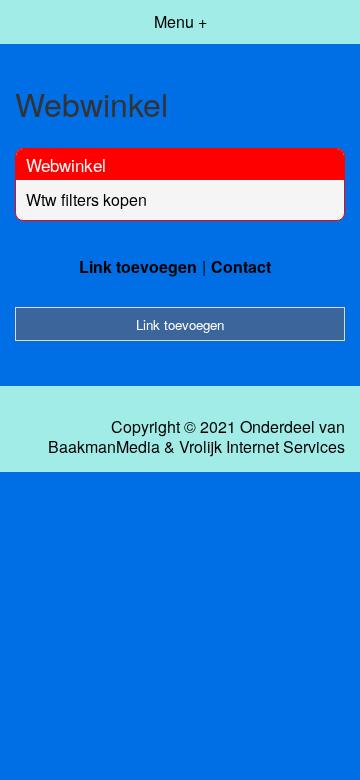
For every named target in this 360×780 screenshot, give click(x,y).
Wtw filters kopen (86, 199)
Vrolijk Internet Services (262, 447)
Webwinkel (66, 164)
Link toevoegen (138, 266)
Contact (241, 266)
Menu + (180, 21)
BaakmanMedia (104, 447)
